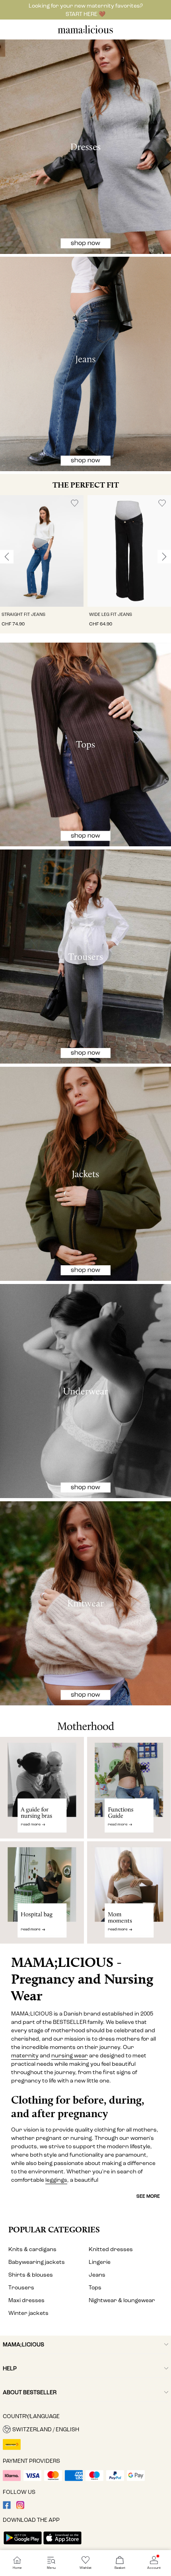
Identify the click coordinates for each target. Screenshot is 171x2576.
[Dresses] (85, 147)
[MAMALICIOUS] (85, 32)
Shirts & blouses (31, 2275)
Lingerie (100, 2262)
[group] (42, 564)
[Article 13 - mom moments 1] (129, 1896)
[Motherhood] (85, 1721)
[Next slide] (164, 557)
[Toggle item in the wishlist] (75, 503)
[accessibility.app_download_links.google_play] (23, 2545)
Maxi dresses (26, 2300)
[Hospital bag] (42, 1896)
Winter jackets (28, 2313)
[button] (42, 551)
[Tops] (85, 745)
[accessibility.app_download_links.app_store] (62, 2545)
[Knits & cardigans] (85, 1603)
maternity (25, 2056)
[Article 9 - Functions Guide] (129, 1788)
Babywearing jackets (37, 2262)
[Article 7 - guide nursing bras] (42, 1788)
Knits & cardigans (32, 2249)
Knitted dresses (111, 2249)
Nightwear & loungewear (122, 2300)
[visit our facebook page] (7, 2507)
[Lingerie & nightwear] (85, 1391)
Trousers (21, 2288)
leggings (56, 2180)
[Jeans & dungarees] (85, 364)
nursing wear (70, 2056)
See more (148, 2196)
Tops (95, 2288)
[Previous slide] (7, 557)
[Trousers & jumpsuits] (85, 957)
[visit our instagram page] (20, 2507)
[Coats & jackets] (85, 1174)
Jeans (97, 2275)
